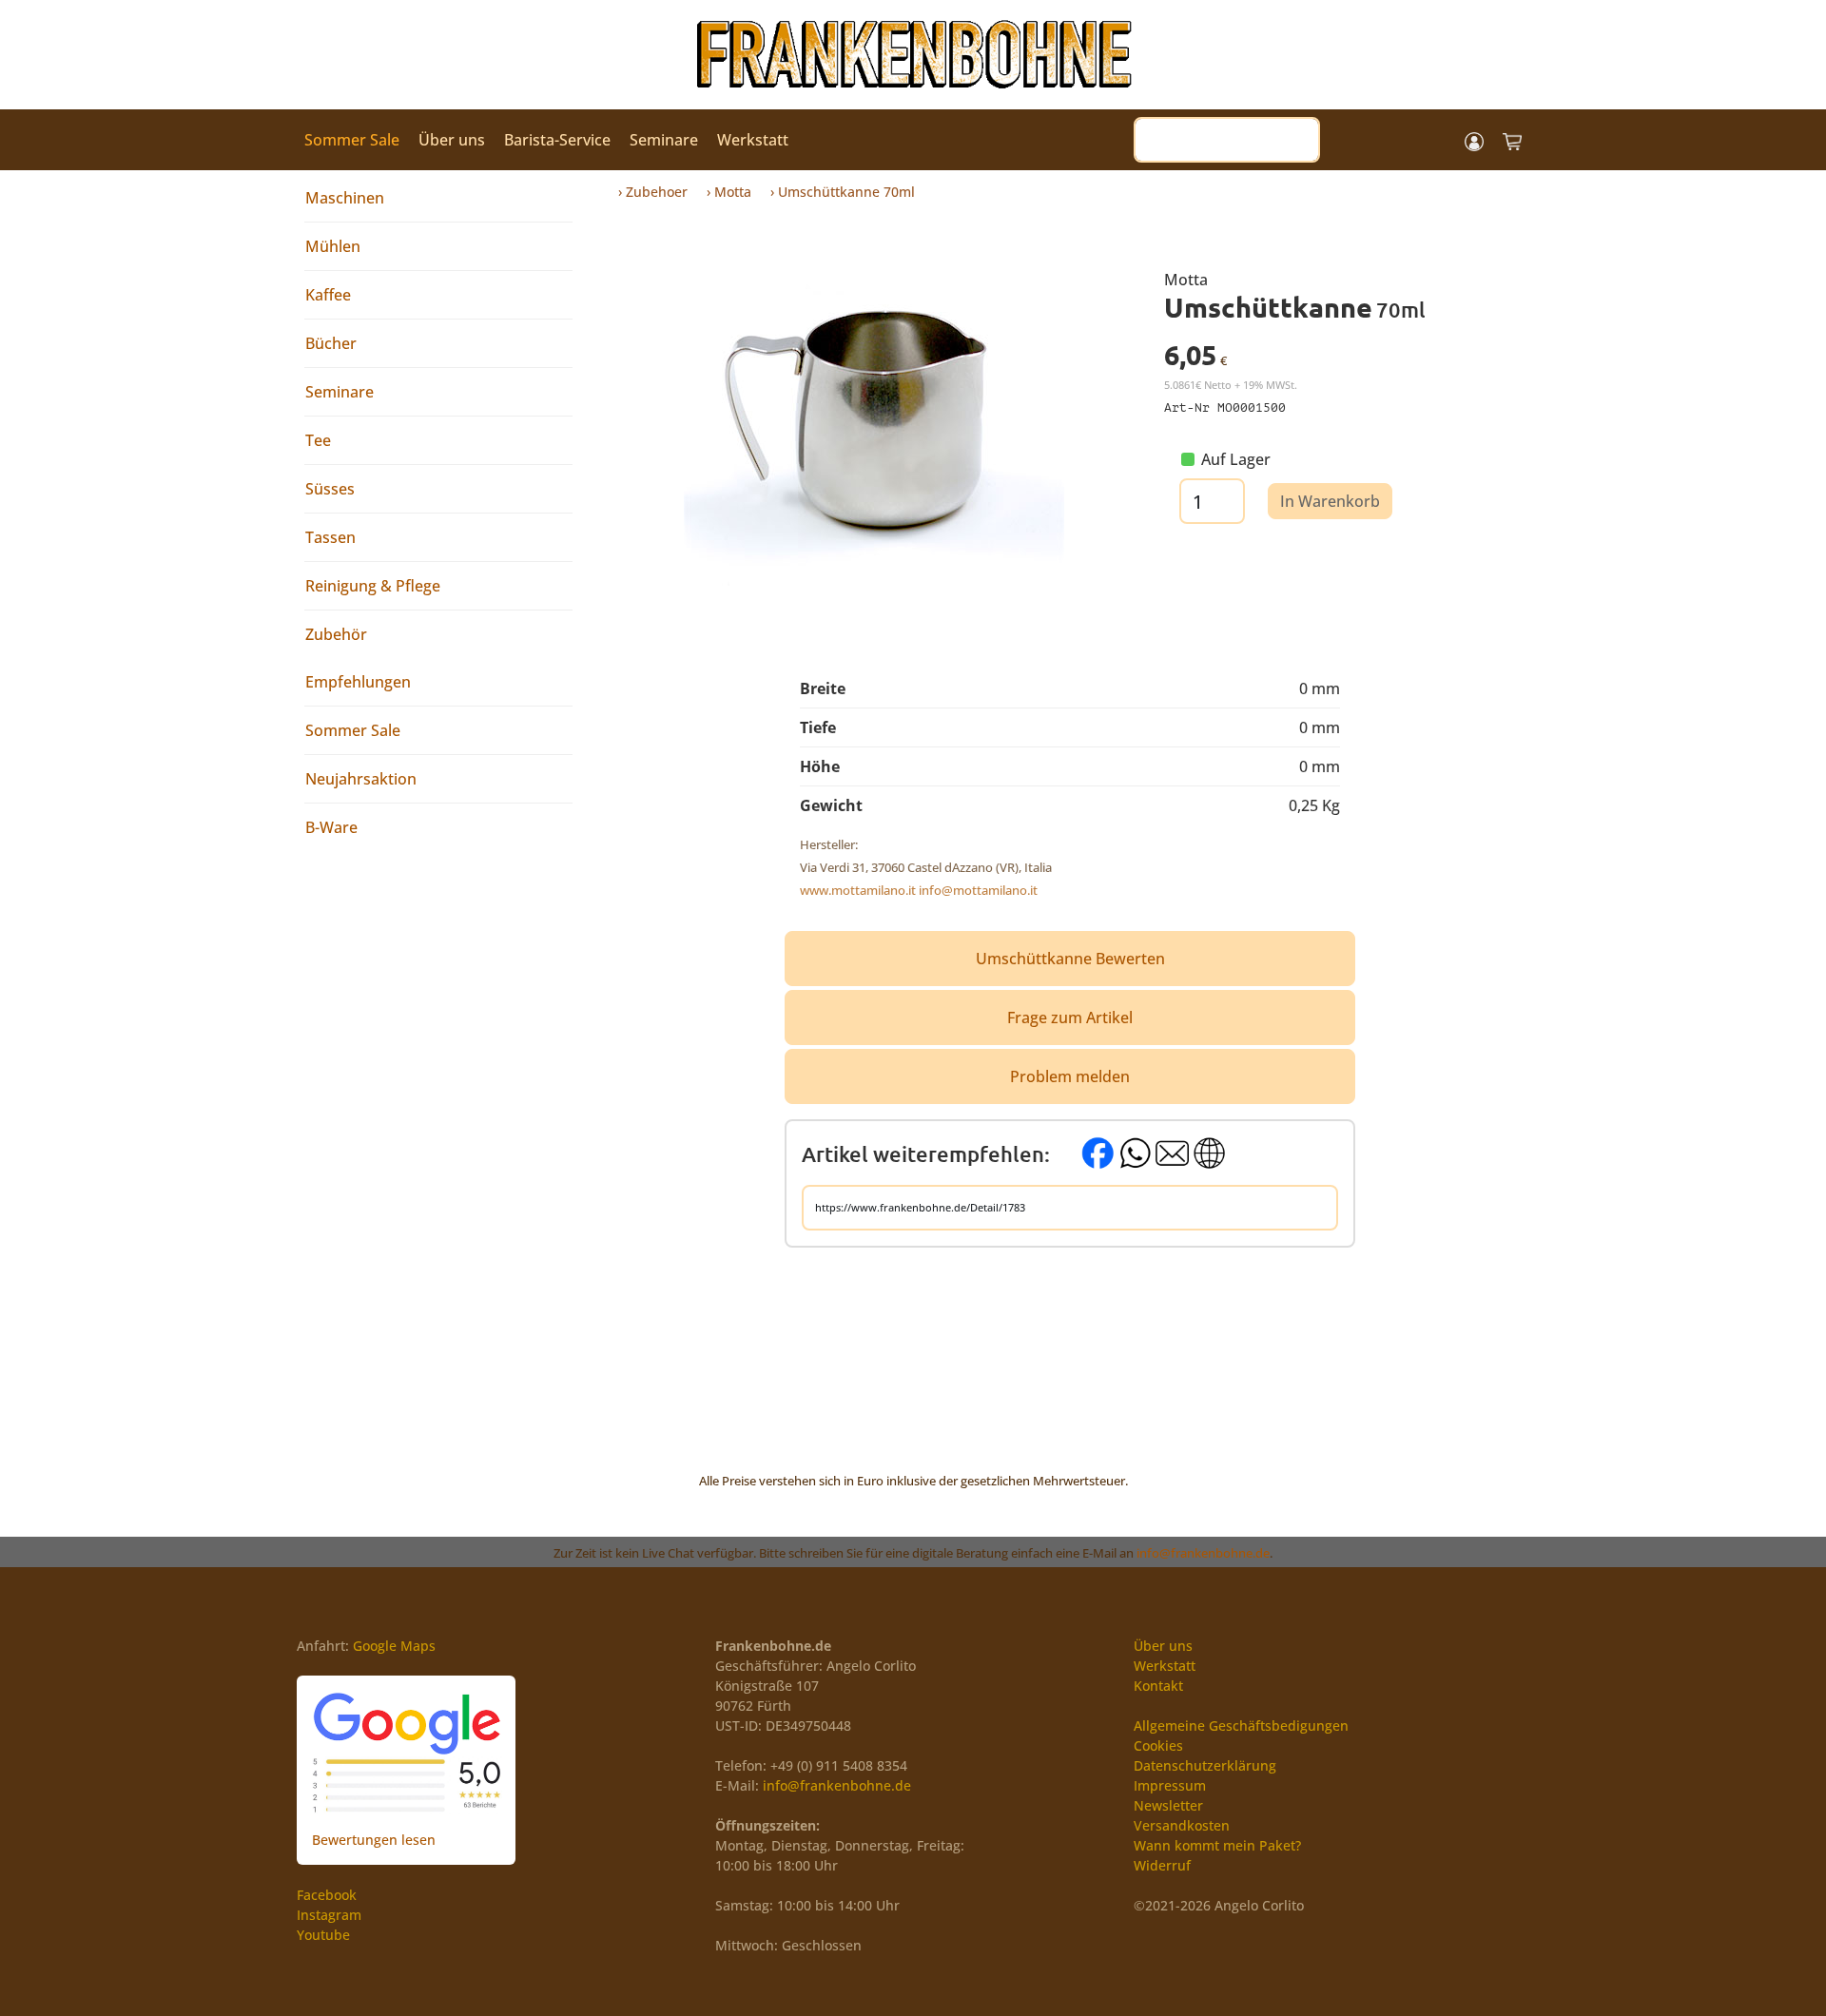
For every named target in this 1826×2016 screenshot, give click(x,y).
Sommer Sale (352, 140)
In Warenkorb (1330, 501)
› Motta (729, 192)
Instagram (329, 1915)
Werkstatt (753, 140)
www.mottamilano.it (858, 890)
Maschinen (345, 198)
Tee (318, 440)
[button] (1474, 140)
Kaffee (328, 295)
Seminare (664, 140)
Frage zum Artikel (1070, 1018)
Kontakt (1158, 1686)
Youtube (323, 1935)
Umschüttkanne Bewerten (1070, 959)
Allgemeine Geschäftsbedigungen (1241, 1725)
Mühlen (333, 246)
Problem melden (1070, 1076)
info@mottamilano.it (978, 890)
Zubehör (336, 634)
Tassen (330, 537)
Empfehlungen (358, 682)
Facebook (327, 1895)
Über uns (452, 140)
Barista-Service (557, 140)
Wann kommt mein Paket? (1217, 1845)
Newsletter (1168, 1805)
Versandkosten (1182, 1825)
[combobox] (1227, 140)
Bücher (331, 343)
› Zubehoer (653, 192)
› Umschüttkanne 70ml (843, 192)
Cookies (1158, 1745)
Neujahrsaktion (361, 779)
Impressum (1170, 1785)
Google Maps (394, 1646)
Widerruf (1162, 1865)
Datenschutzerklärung (1205, 1765)
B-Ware (331, 827)
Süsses (330, 489)
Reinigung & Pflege (373, 586)
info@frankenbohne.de (1203, 1553)
